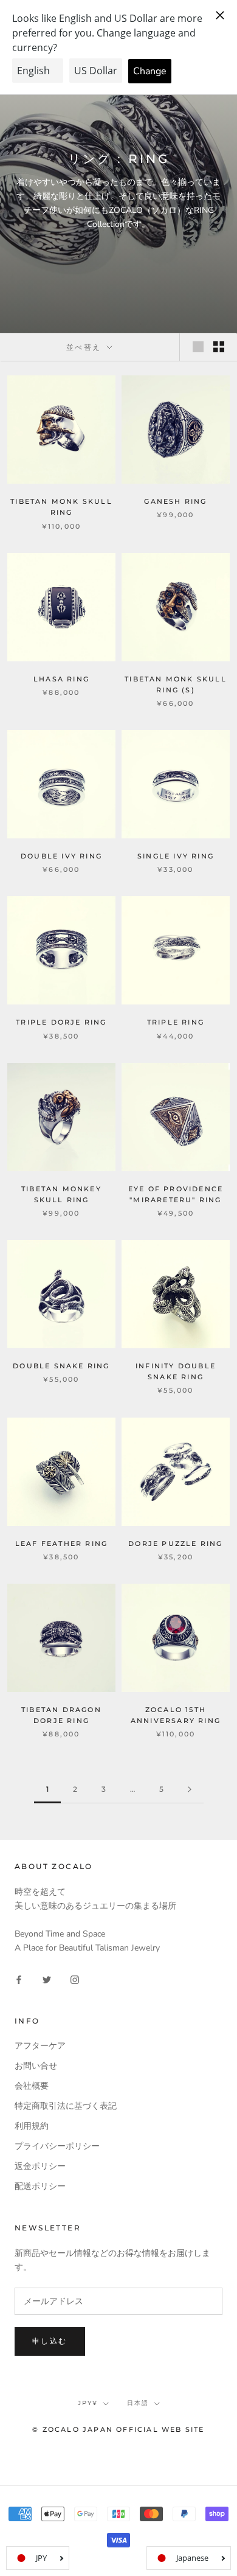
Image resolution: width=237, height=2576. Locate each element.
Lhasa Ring (61, 679)
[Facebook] (19, 1979)
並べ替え (85, 347)
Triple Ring (176, 1022)
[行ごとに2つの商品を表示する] (219, 347)
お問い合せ (36, 2066)
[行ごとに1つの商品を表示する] (198, 347)
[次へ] (190, 1790)
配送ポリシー (40, 2186)
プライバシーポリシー (57, 2146)
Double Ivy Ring (61, 856)
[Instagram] (75, 1979)
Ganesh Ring (175, 501)
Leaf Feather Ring (61, 1544)
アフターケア (40, 2046)
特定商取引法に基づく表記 (66, 2106)
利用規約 (32, 2126)
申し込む (50, 2341)
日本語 (138, 2403)
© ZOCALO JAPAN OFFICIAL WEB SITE (118, 2429)
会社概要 (32, 2086)
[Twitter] (47, 1979)
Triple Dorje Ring (61, 1022)
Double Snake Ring (61, 1366)
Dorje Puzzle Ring (175, 1544)
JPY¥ (88, 2403)
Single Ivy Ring (176, 856)
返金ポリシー (40, 2166)
